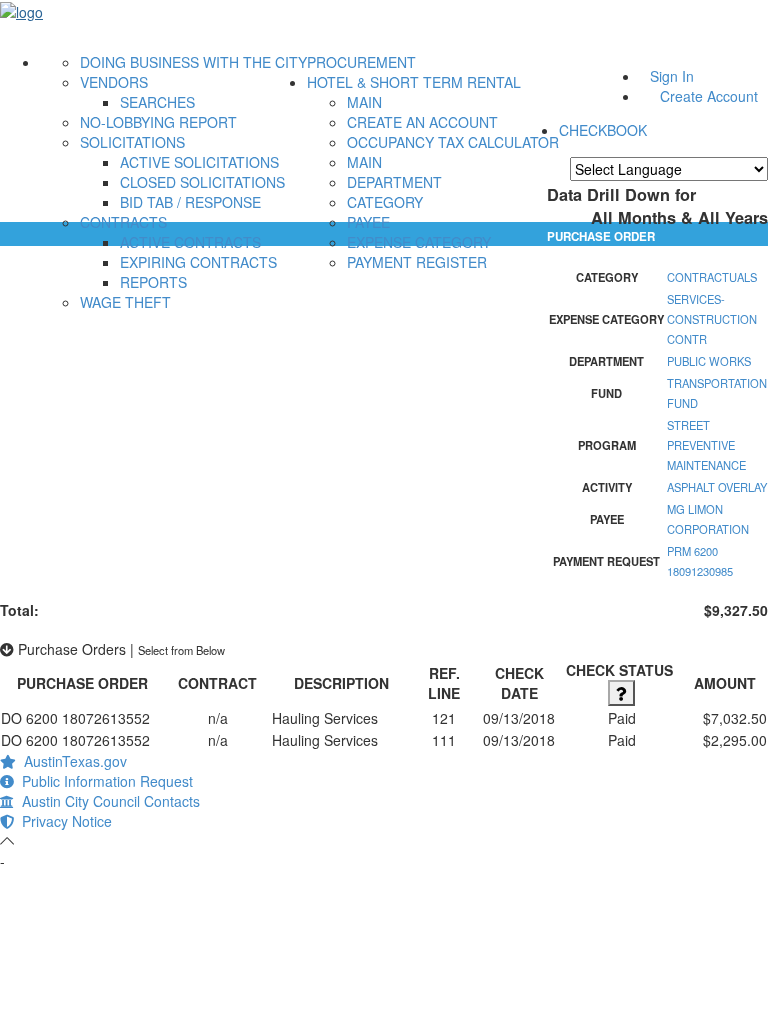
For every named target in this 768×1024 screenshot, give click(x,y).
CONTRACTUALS (712, 277)
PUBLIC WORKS (709, 361)
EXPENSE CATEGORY (419, 242)
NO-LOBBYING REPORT (158, 122)
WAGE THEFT (125, 302)
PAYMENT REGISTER (417, 262)
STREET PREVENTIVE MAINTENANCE (706, 445)
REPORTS (153, 282)
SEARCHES (157, 102)
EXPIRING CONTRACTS (198, 262)
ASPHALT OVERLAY (717, 487)
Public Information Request (103, 781)
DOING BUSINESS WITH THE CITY (193, 62)
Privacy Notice (63, 821)
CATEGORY (385, 202)
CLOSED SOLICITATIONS (202, 182)
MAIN (364, 102)
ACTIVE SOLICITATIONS (199, 162)
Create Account (709, 96)
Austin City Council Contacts (107, 801)
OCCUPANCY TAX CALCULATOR (453, 142)
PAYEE (368, 222)
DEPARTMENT (394, 182)
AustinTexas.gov (71, 761)
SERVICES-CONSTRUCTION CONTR (712, 319)
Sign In (672, 76)
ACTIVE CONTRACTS (190, 242)
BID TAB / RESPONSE (190, 202)
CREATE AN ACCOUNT (422, 122)
